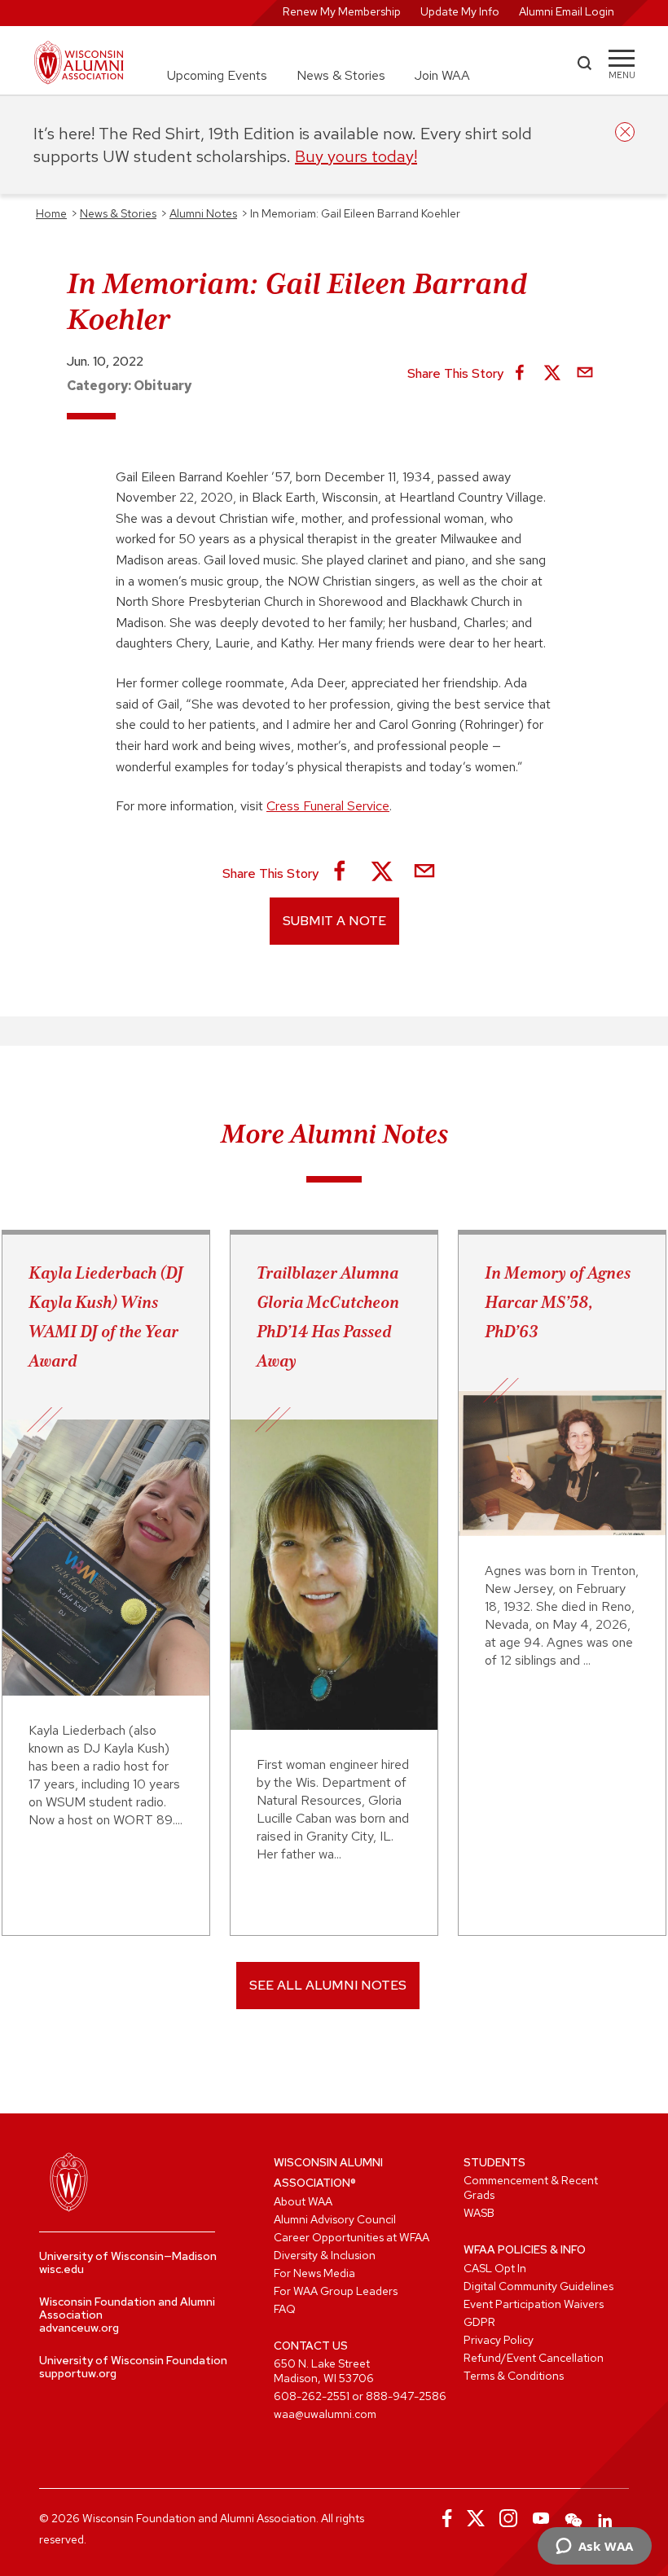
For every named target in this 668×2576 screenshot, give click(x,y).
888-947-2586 (406, 2396)
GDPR (479, 2322)
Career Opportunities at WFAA (352, 2237)
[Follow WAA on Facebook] (443, 2518)
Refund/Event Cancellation (534, 2358)
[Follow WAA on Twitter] (476, 2518)
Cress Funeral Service (328, 806)
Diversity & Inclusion (325, 2255)
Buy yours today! (356, 156)
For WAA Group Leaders (336, 2291)
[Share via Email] (585, 374)
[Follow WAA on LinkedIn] (606, 2518)
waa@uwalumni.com (325, 2414)
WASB (479, 2213)
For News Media (314, 2273)
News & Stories (341, 75)
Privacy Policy (499, 2340)
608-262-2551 (312, 2396)
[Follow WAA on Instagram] (508, 2518)
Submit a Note (334, 921)
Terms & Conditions (514, 2376)
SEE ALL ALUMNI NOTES (328, 1985)
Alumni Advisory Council (335, 2219)
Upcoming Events (217, 75)
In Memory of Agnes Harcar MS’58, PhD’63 (558, 1302)
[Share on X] (552, 374)
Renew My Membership (342, 11)
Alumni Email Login (567, 11)
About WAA (303, 2201)
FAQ (285, 2309)
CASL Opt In (495, 2268)
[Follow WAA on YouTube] (541, 2518)
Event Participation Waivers (534, 2304)
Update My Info (460, 11)
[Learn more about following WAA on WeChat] (574, 2518)
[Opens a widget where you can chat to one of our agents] (594, 2547)
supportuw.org (78, 2373)
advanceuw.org (79, 2328)
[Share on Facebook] (520, 374)
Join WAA (442, 75)
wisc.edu (62, 2269)
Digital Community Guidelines (538, 2286)
